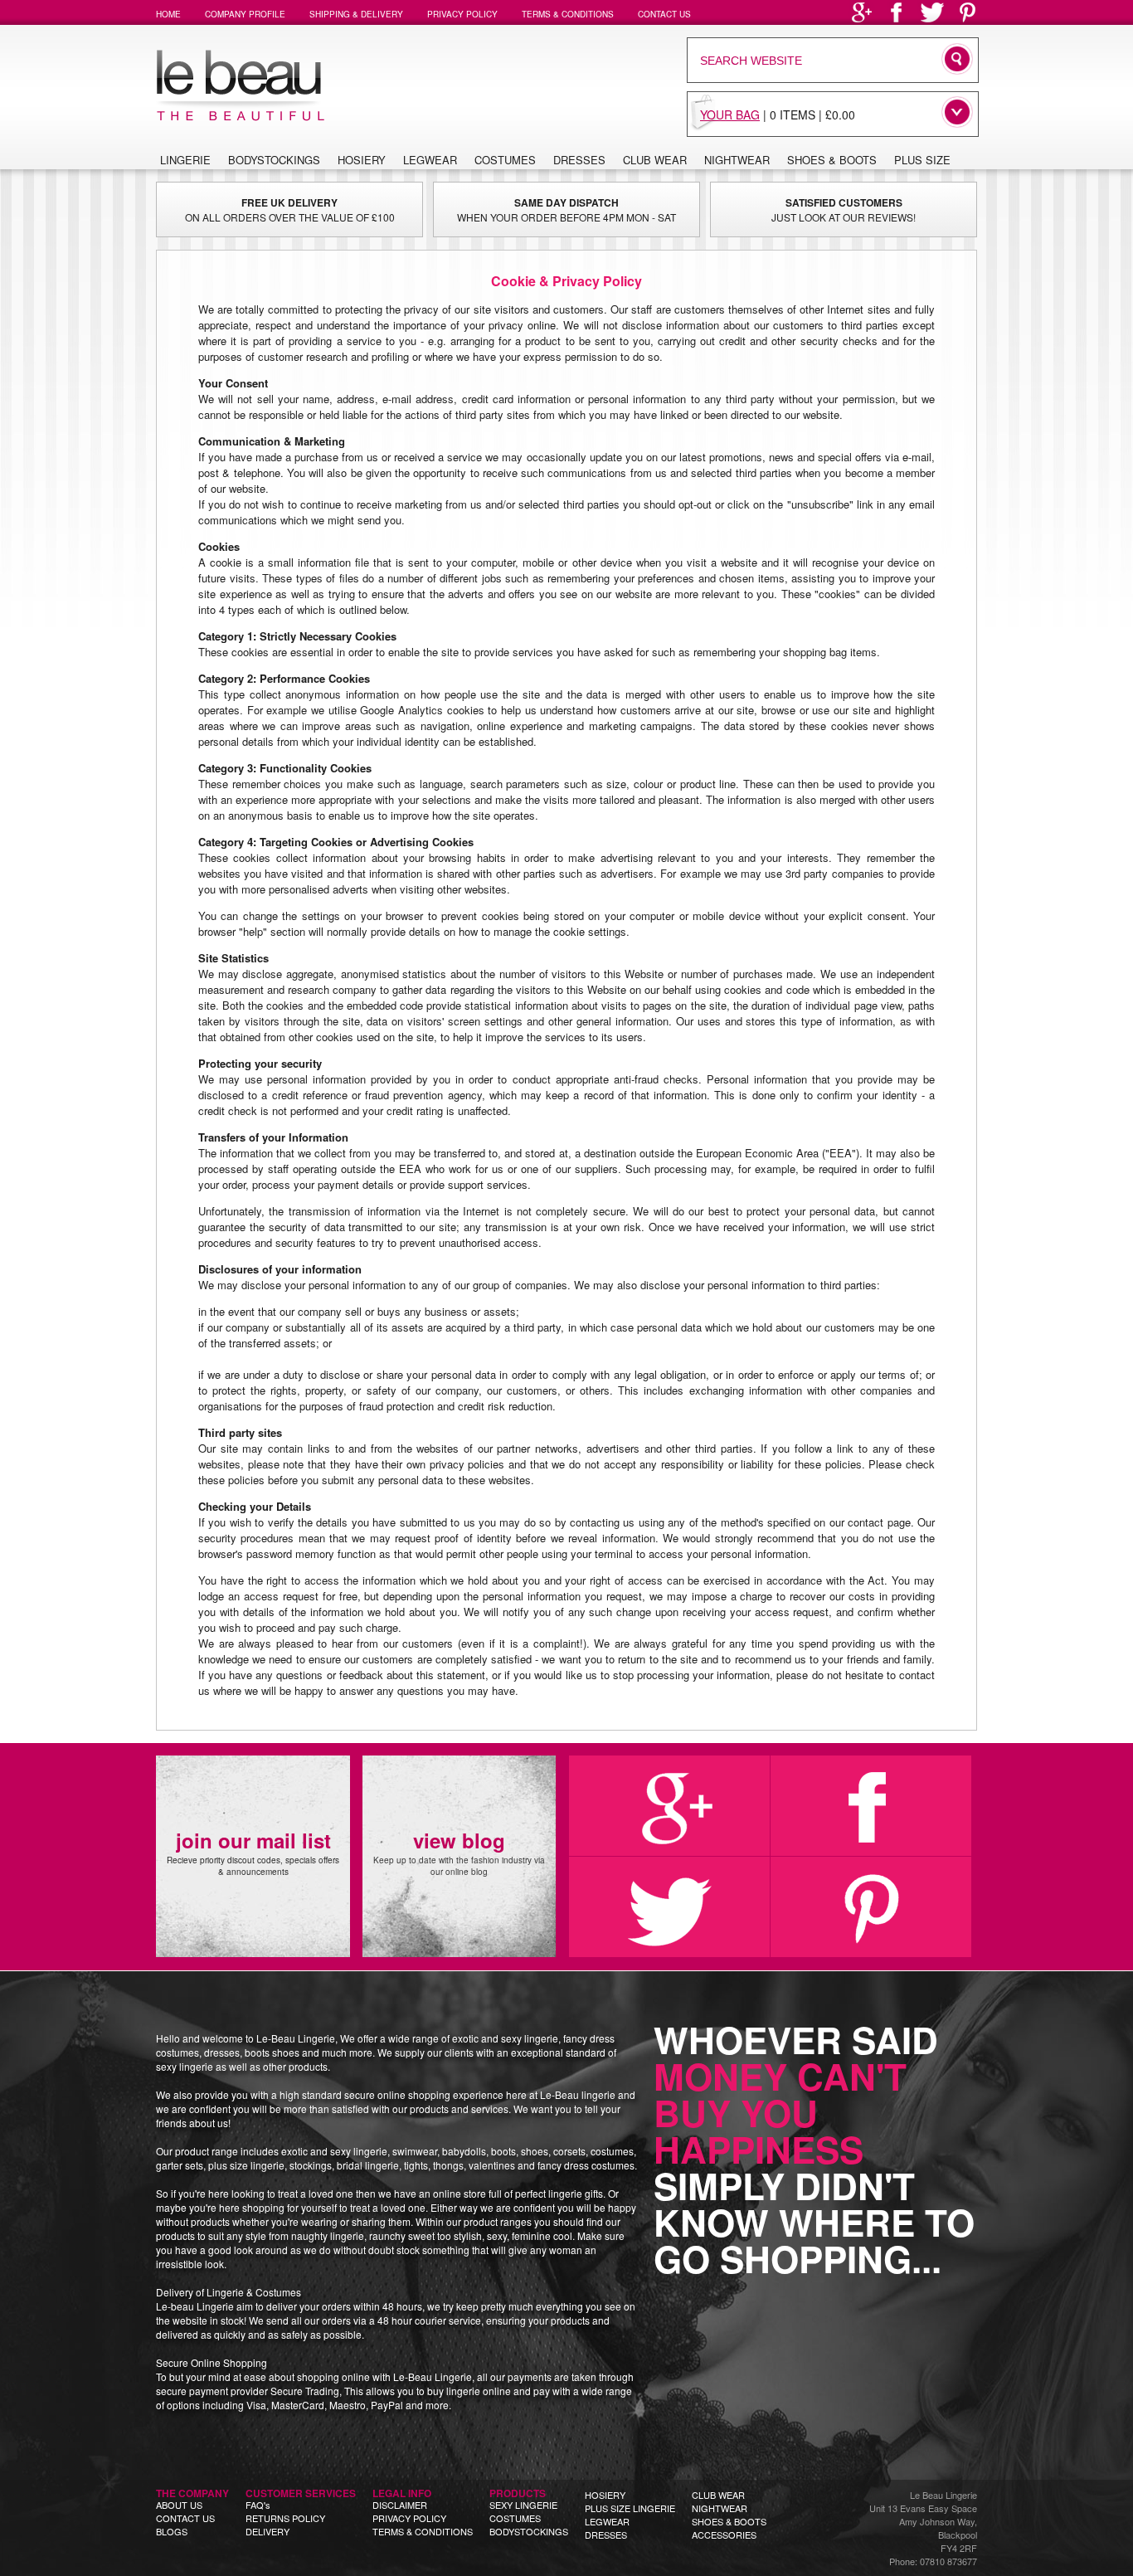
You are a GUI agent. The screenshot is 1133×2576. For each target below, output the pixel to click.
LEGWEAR (607, 2521)
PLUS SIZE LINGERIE (630, 2508)
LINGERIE (185, 160)
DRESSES (606, 2535)
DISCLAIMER (400, 2505)
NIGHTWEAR (720, 2508)
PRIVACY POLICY (409, 2518)
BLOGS (172, 2531)
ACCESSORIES (724, 2535)
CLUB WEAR (718, 2495)
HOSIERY (605, 2495)
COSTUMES (515, 2518)
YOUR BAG (730, 114)
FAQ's (258, 2505)
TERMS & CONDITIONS (423, 2531)
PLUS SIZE (922, 160)
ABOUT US (179, 2505)
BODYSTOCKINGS (529, 2531)
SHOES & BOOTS (729, 2521)
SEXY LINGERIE (523, 2505)
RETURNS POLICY (285, 2518)
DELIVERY (267, 2531)
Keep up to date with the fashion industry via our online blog (459, 1852)
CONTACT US (185, 2518)
